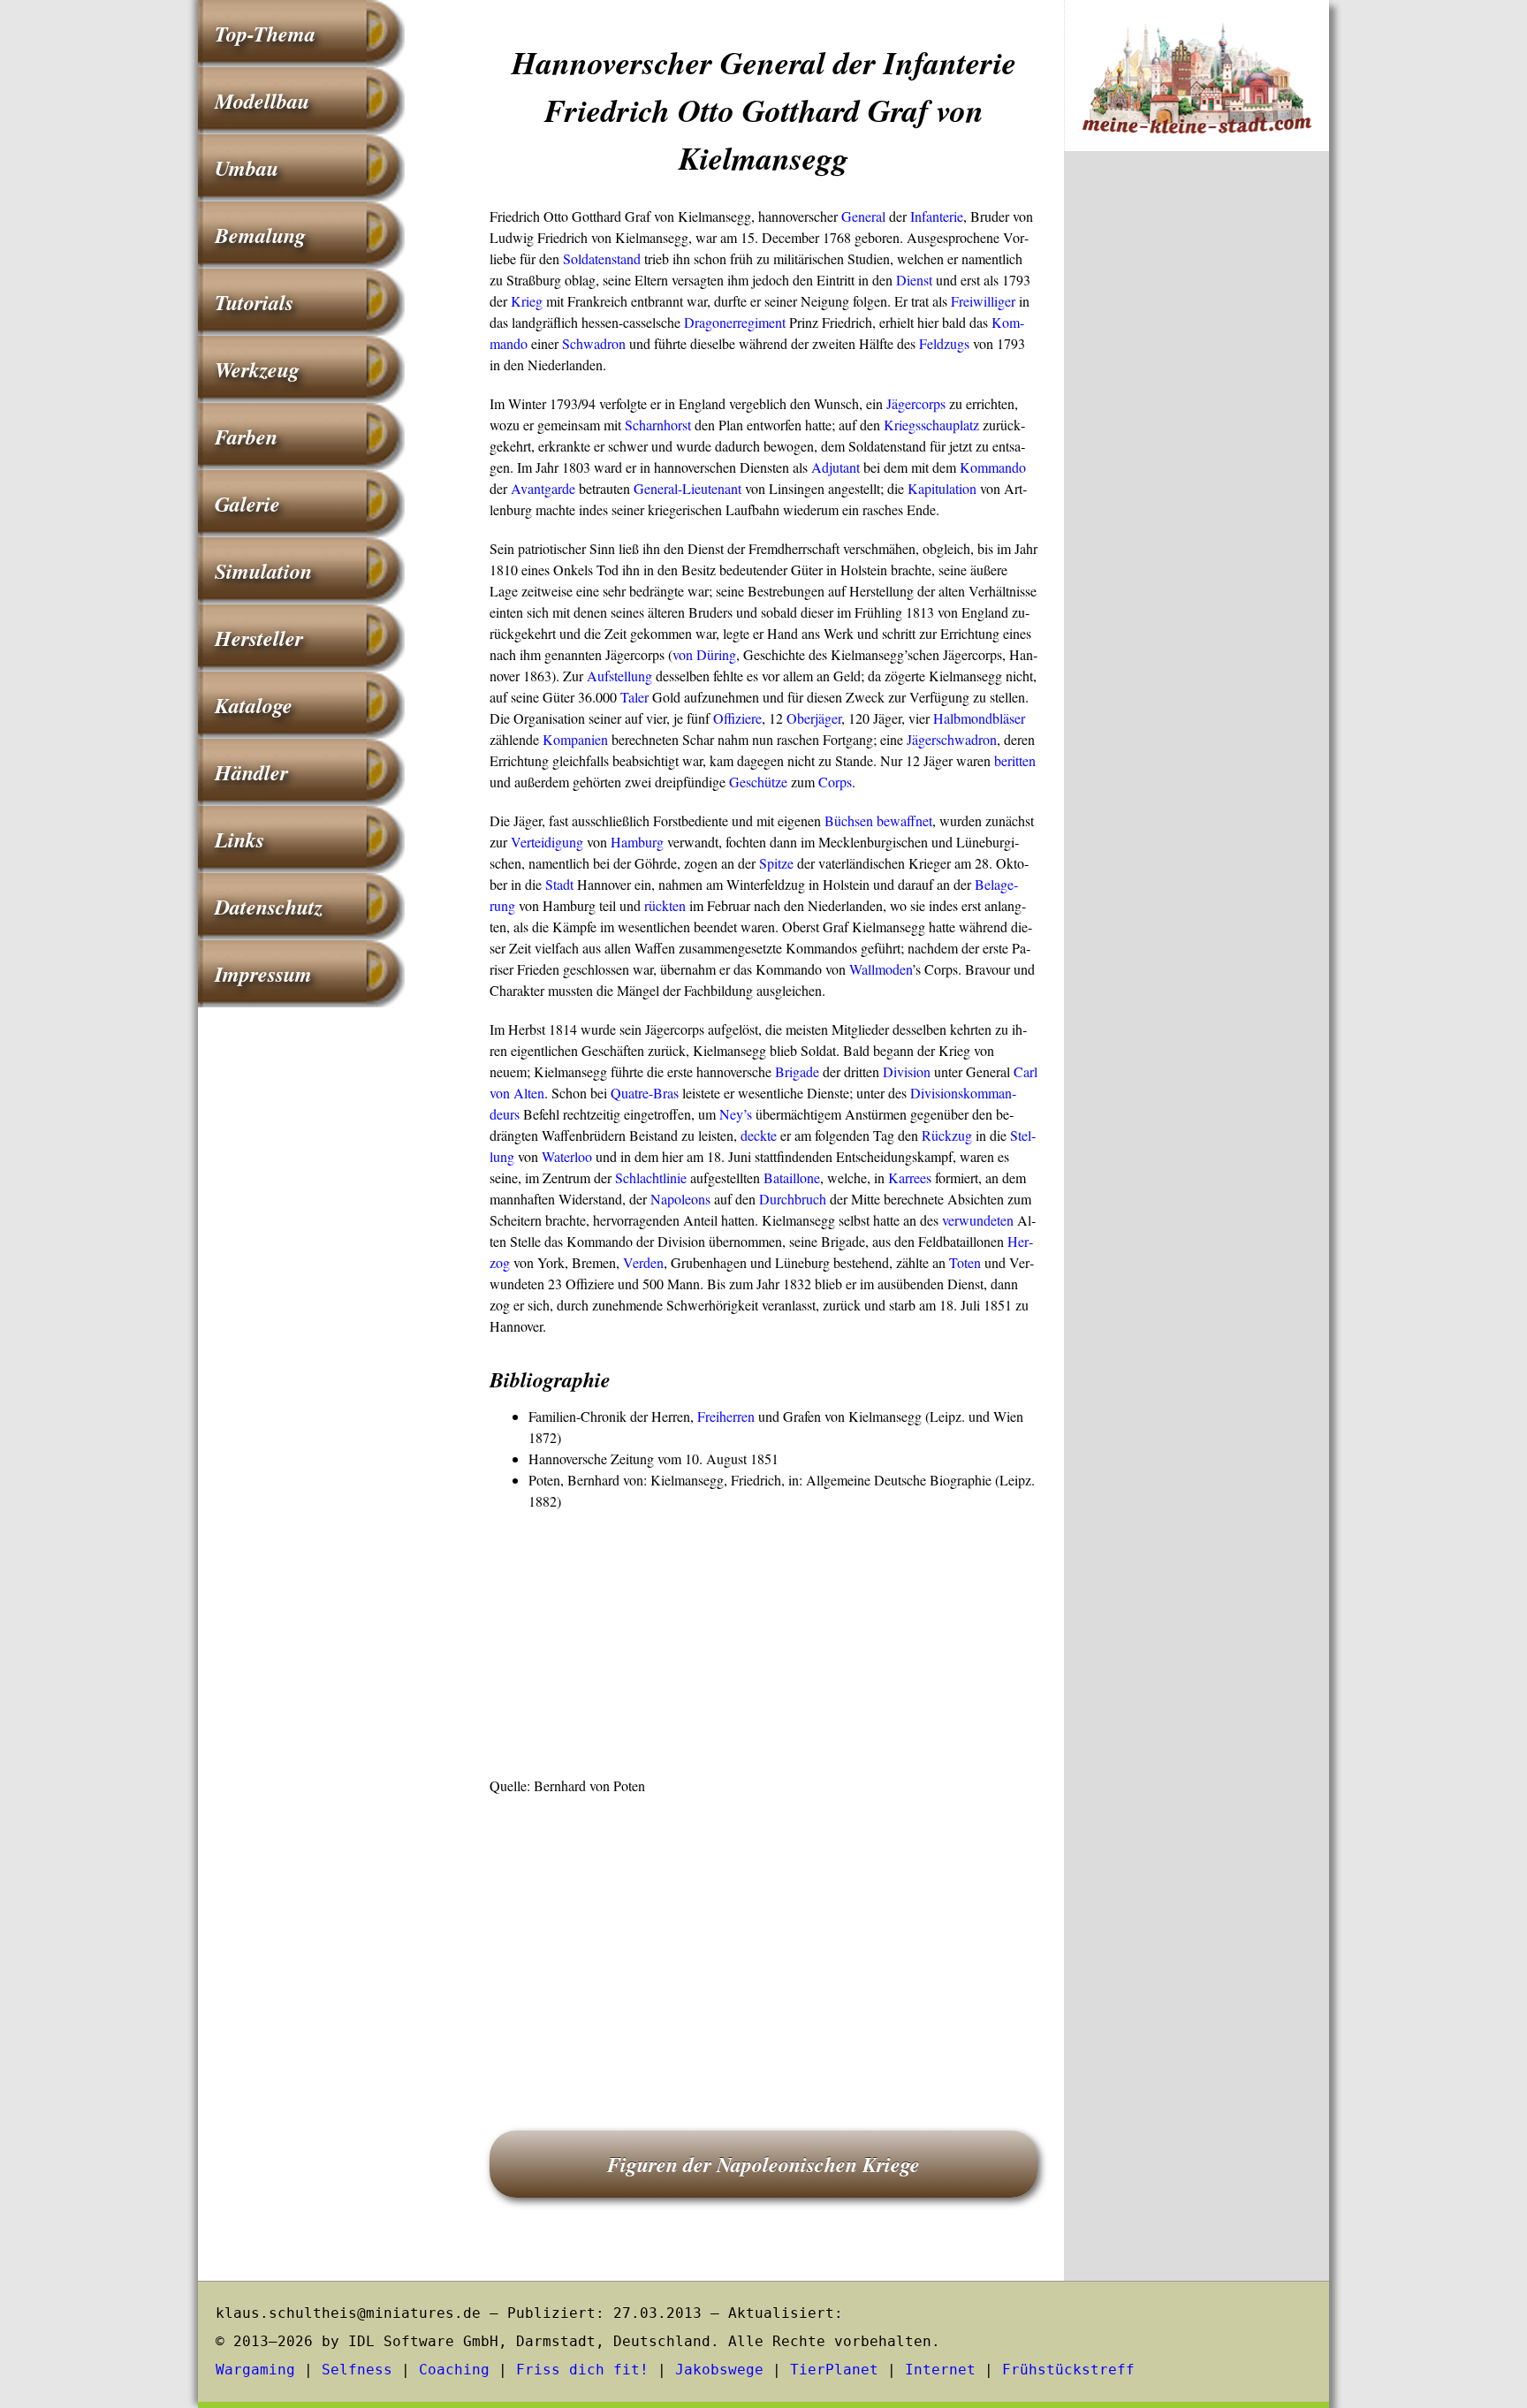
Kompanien (575, 739)
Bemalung (260, 235)
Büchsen (849, 820)
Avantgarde (543, 488)
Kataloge (254, 705)
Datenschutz (269, 907)
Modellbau (262, 101)
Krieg (527, 301)
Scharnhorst (658, 425)
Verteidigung (547, 842)
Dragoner (710, 322)
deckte (759, 1135)
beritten (1015, 760)
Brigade (797, 1071)
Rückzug (947, 1135)
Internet (940, 2370)
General (863, 216)
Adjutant (836, 467)
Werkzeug (257, 369)
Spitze (776, 863)
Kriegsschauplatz (931, 425)
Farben (246, 437)
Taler (634, 697)
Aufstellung (619, 676)
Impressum (263, 974)
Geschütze (758, 782)
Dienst (914, 280)
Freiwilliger (983, 301)
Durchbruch (793, 1199)
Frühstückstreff (1068, 2370)
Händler (251, 772)
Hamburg (637, 842)
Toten (965, 1262)
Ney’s (736, 1114)
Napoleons (680, 1199)
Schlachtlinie (651, 1177)
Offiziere (737, 718)
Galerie (247, 504)
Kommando (993, 467)
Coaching (454, 2370)
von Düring (704, 654)
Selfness (357, 2370)
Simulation (263, 571)
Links (239, 839)
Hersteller (259, 638)
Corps (835, 782)
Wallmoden (881, 969)
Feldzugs (944, 343)
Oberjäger (814, 718)
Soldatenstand (602, 258)
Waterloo (567, 1156)
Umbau (247, 168)
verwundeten (978, 1220)
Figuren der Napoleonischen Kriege (763, 2164)
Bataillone (792, 1177)
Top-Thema (265, 34)
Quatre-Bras (645, 1093)
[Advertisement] (763, 1645)
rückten (665, 905)
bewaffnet (904, 820)
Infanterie (937, 216)
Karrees (910, 1177)
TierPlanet (834, 2370)
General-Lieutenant (688, 488)
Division (907, 1071)
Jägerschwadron (952, 739)
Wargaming (255, 2370)
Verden (643, 1262)
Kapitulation (942, 488)
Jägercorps (916, 403)
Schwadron (594, 343)
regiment (761, 322)
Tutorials (254, 302)
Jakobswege (719, 2370)
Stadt (559, 884)
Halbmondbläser (979, 718)
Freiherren (726, 1416)
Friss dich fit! (582, 2370)
